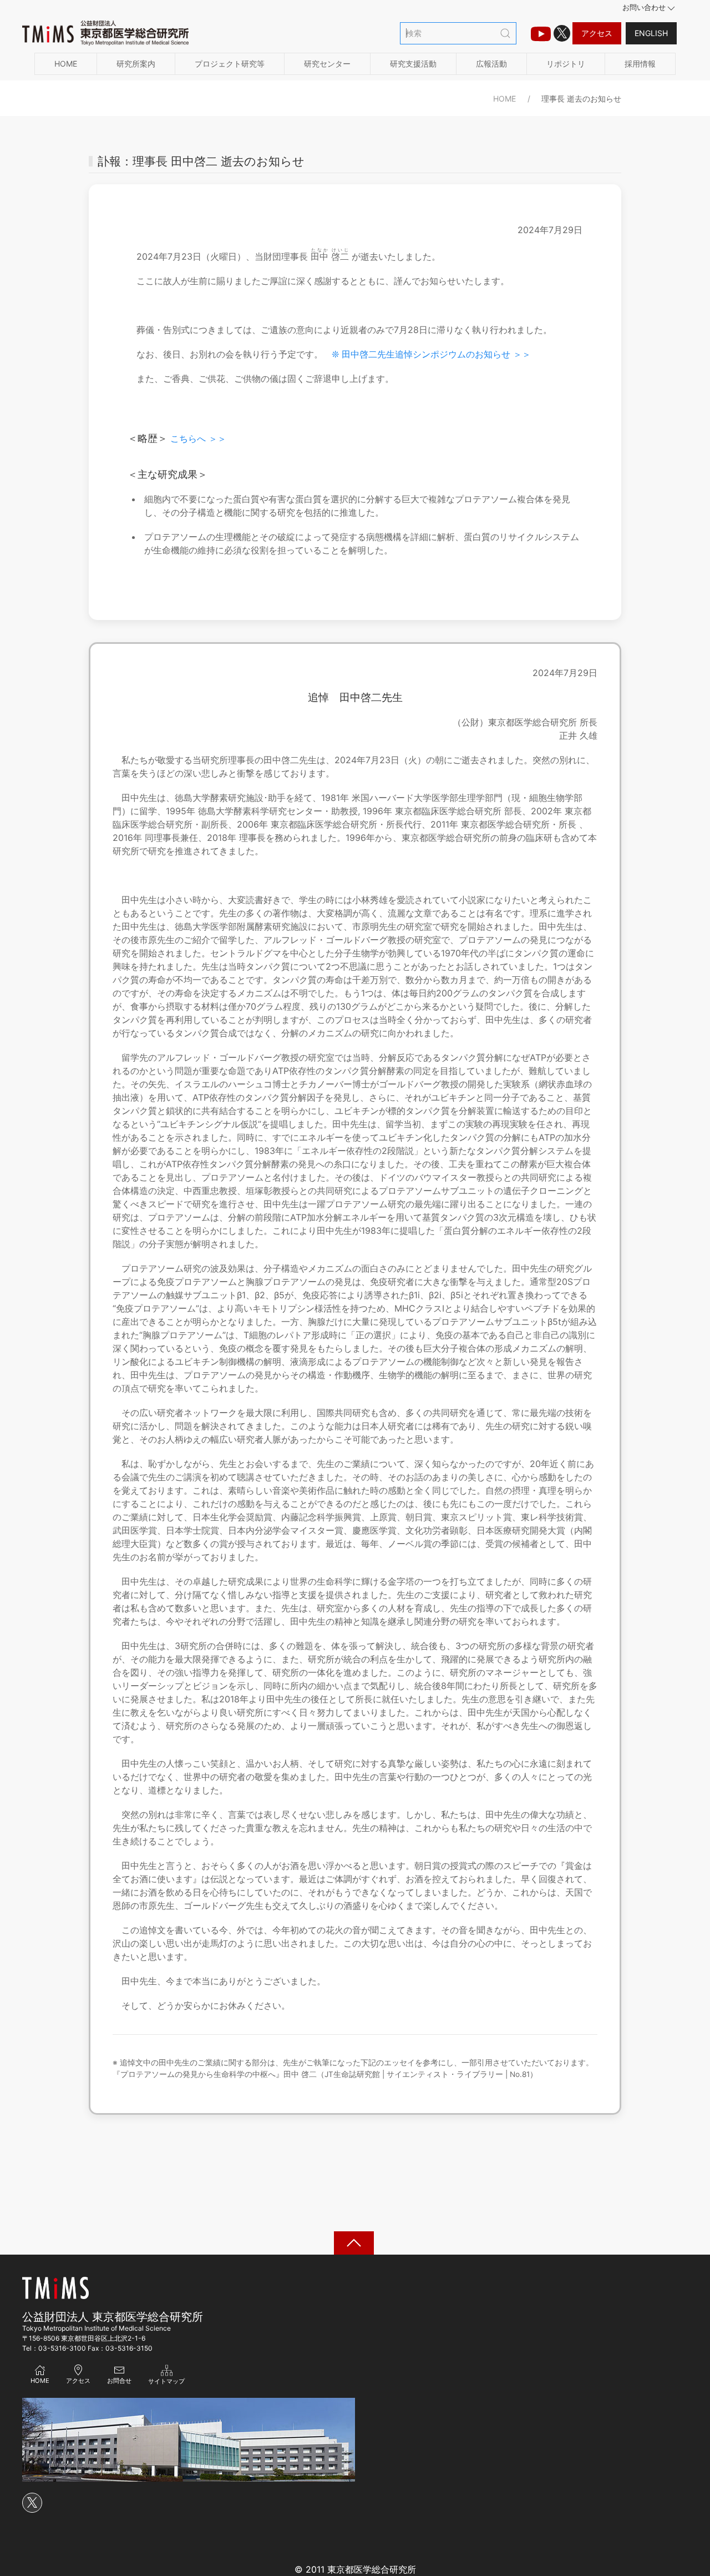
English (651, 33)
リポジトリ (566, 64)
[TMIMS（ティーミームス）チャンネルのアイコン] (541, 33)
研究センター (327, 64)
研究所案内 (136, 64)
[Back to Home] (105, 33)
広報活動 (491, 64)
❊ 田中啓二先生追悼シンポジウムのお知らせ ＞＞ (431, 354)
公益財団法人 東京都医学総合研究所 (113, 2317)
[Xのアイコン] (562, 33)
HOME (66, 64)
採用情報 (640, 64)
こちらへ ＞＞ (198, 438)
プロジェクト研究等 (230, 64)
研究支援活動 (413, 64)
